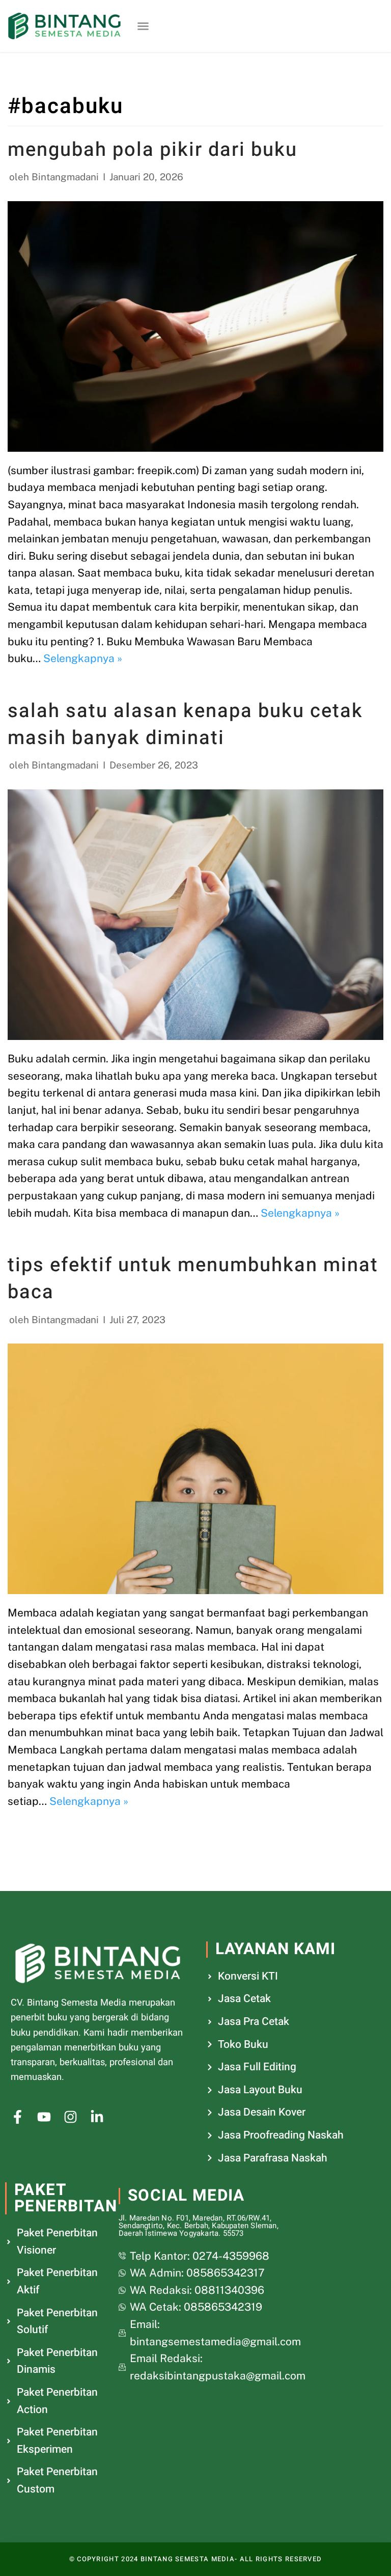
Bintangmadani (65, 177)
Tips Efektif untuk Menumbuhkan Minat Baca (193, 1279)
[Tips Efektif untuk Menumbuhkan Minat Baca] (195, 1469)
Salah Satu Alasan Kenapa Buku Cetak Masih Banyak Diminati (185, 724)
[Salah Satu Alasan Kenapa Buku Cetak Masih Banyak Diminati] (195, 915)
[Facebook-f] (18, 2117)
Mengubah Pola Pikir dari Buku (152, 150)
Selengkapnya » (83, 658)
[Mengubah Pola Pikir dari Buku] (195, 326)
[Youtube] (44, 2117)
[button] (143, 26)
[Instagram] (71, 2117)
